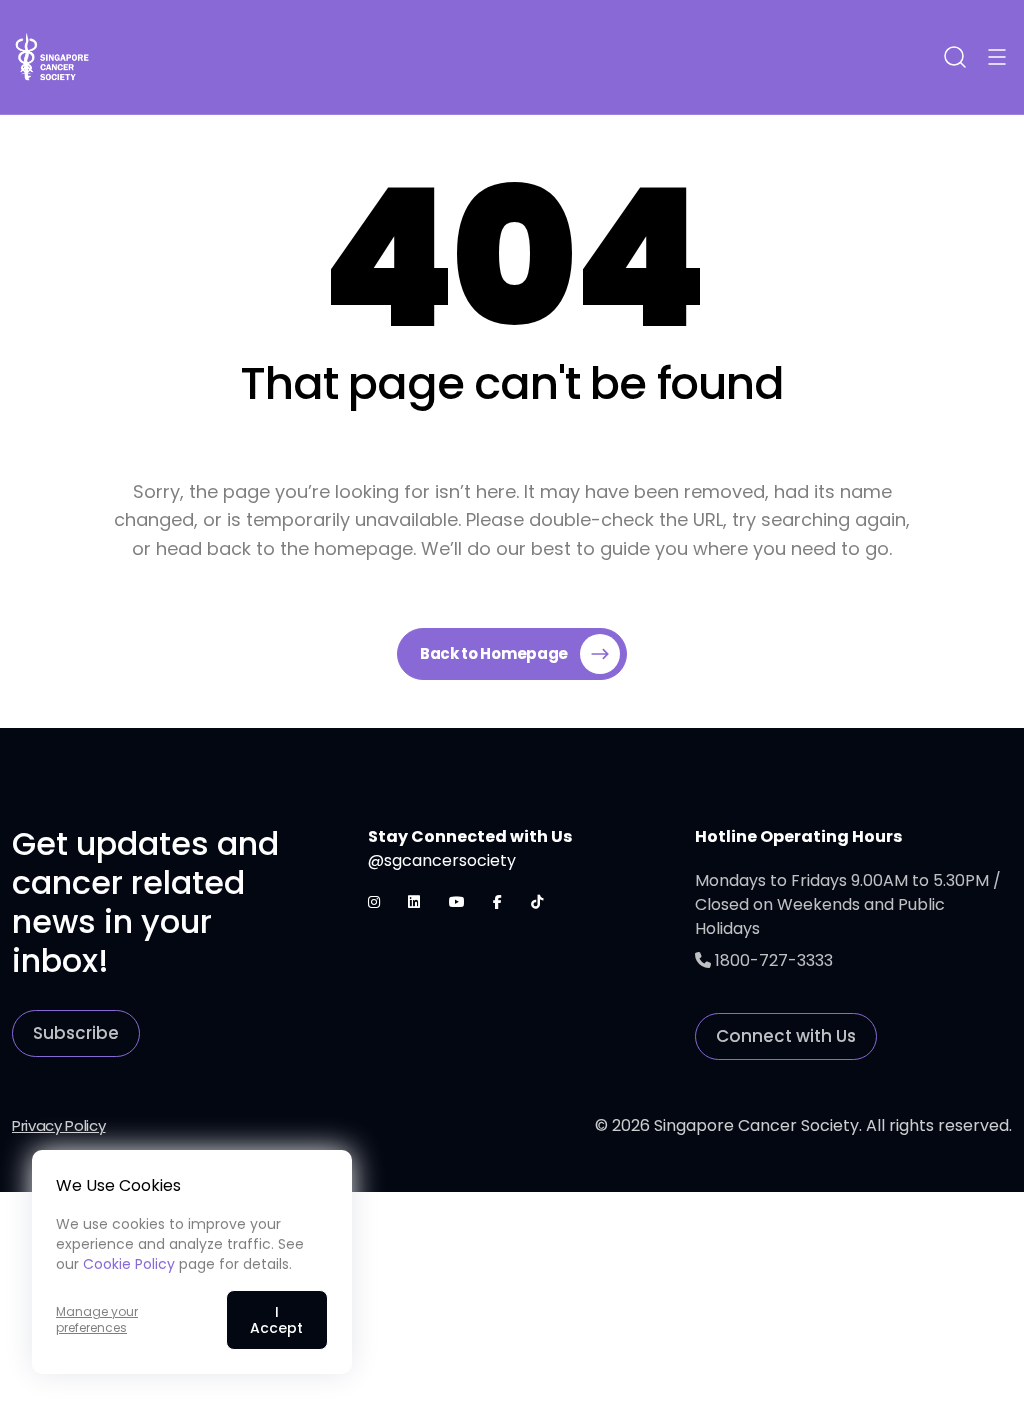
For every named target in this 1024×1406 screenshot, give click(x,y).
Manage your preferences (97, 1320)
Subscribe (76, 1033)
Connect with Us (786, 1036)
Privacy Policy (59, 1125)
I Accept (276, 1320)
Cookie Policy (129, 1264)
